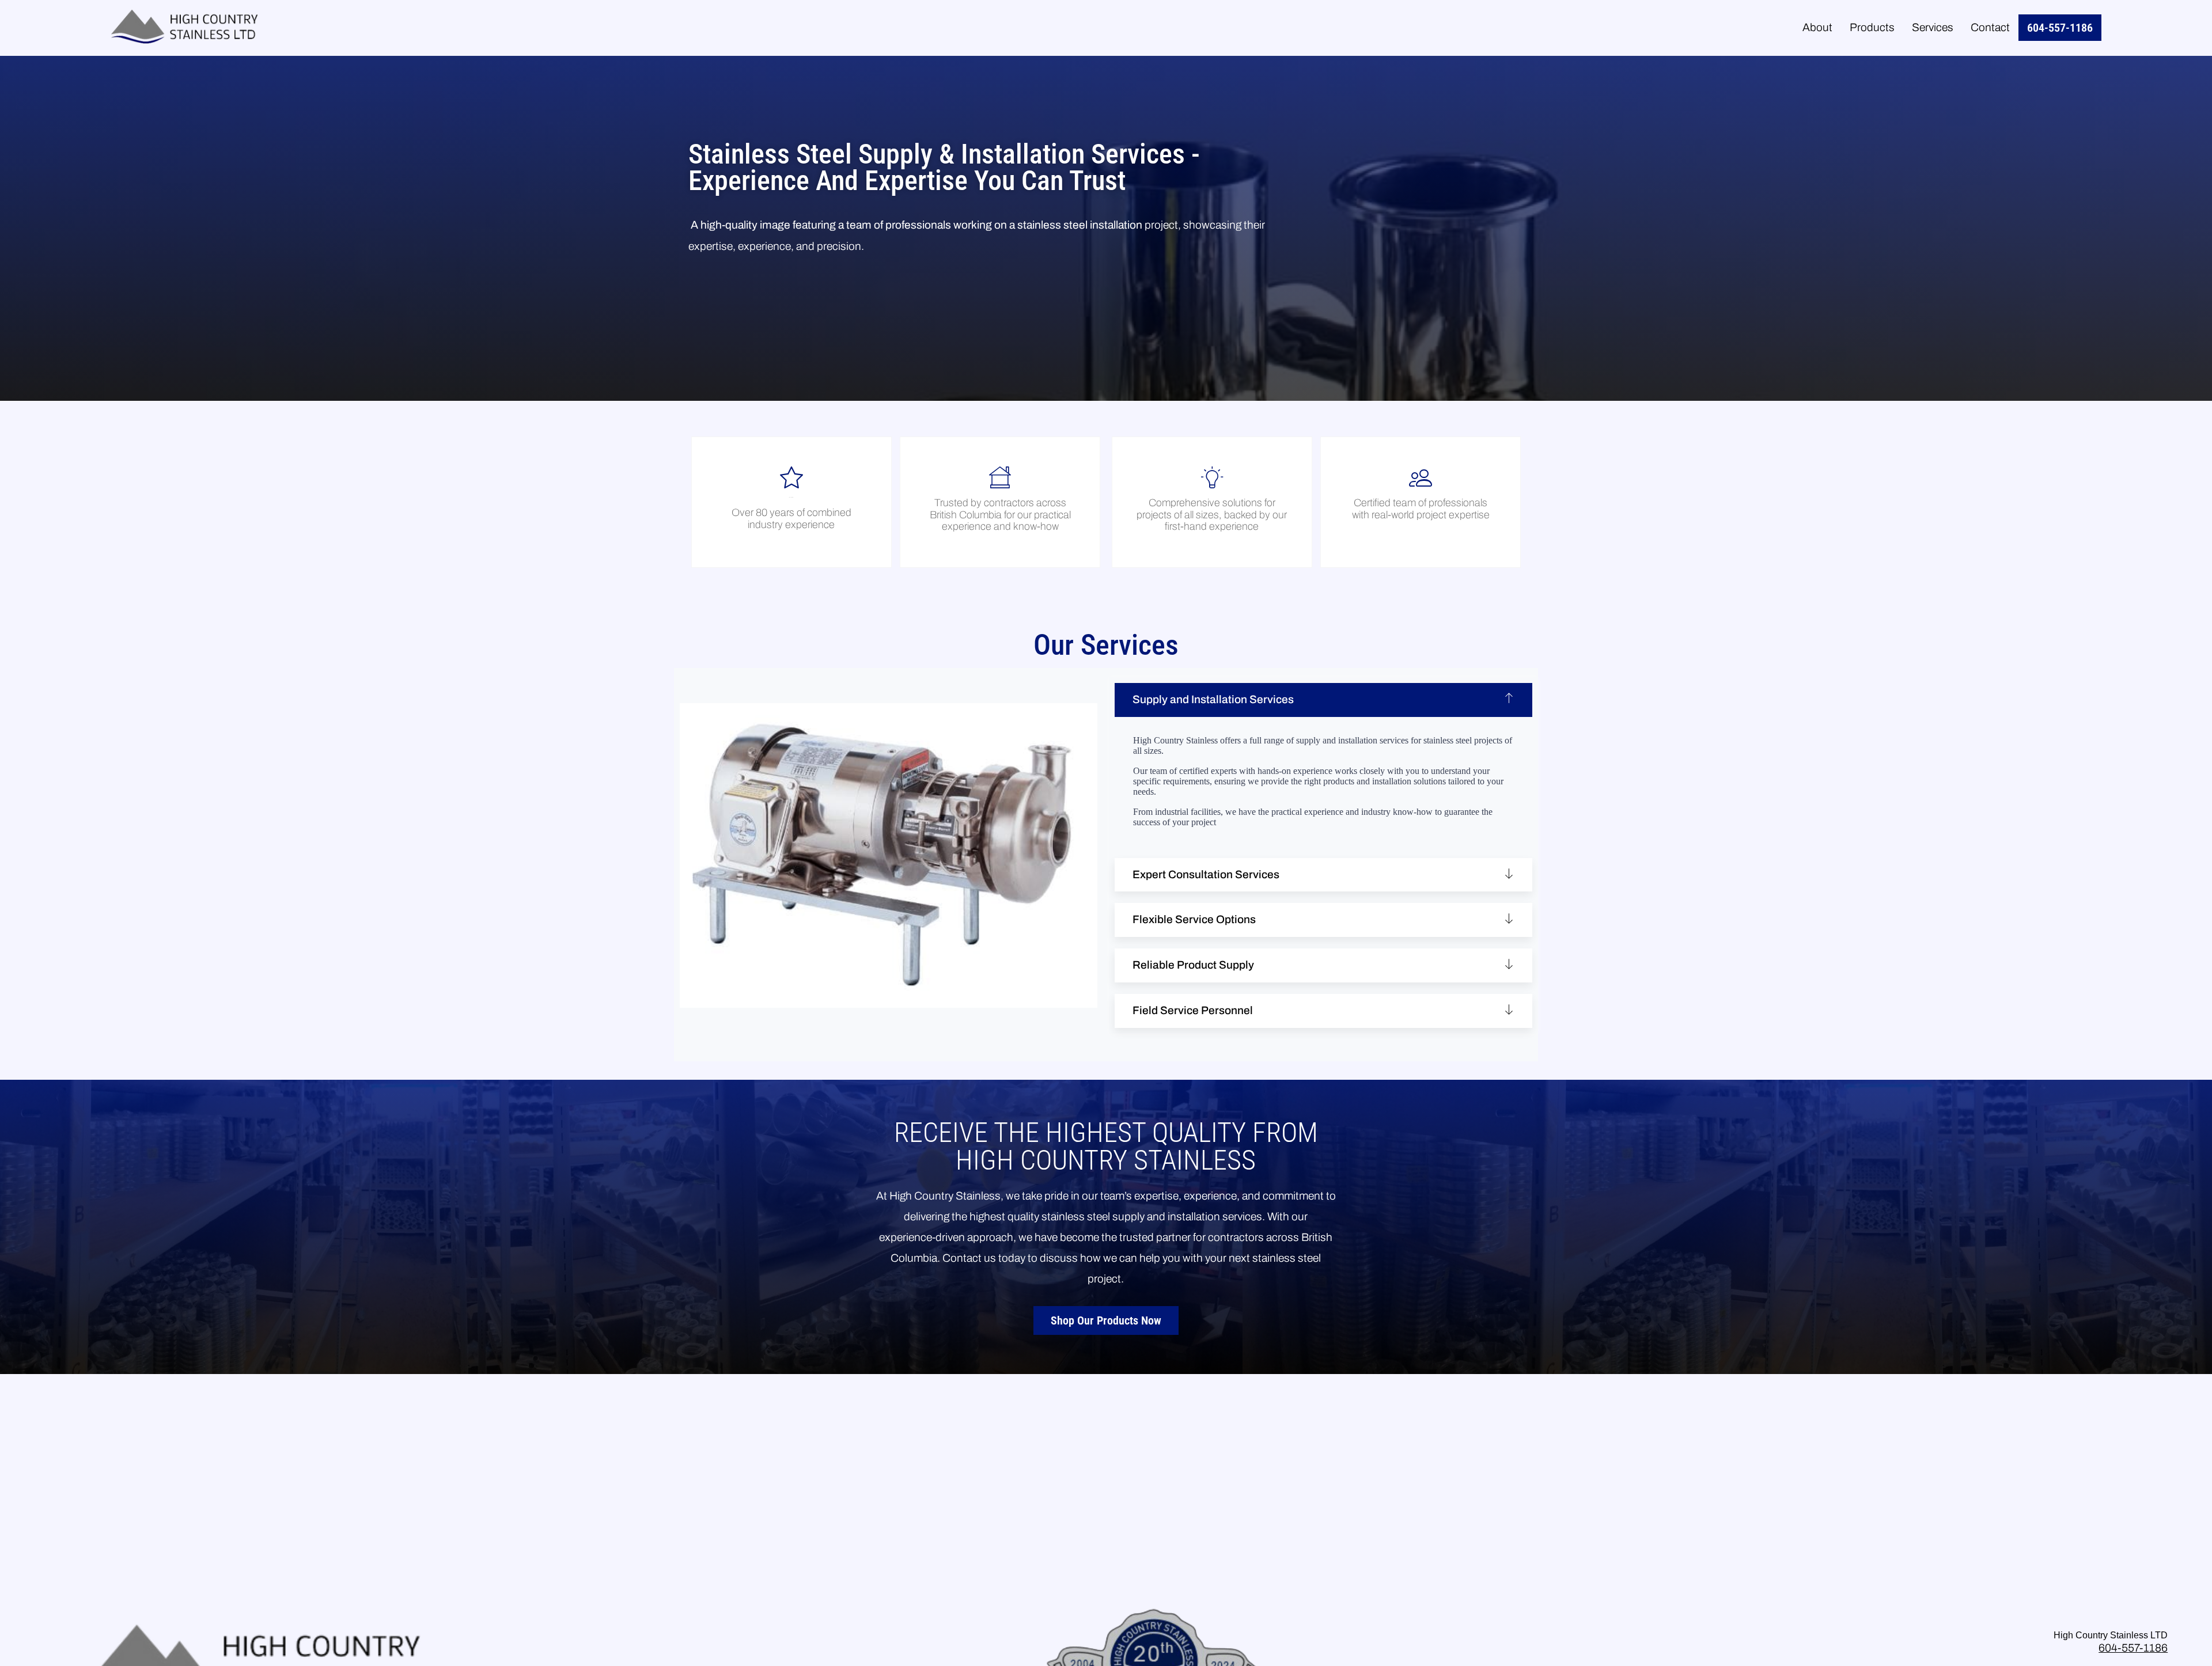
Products (1872, 27)
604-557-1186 (2060, 28)
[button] (1323, 700)
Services (1933, 27)
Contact (1990, 27)
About (1817, 27)
